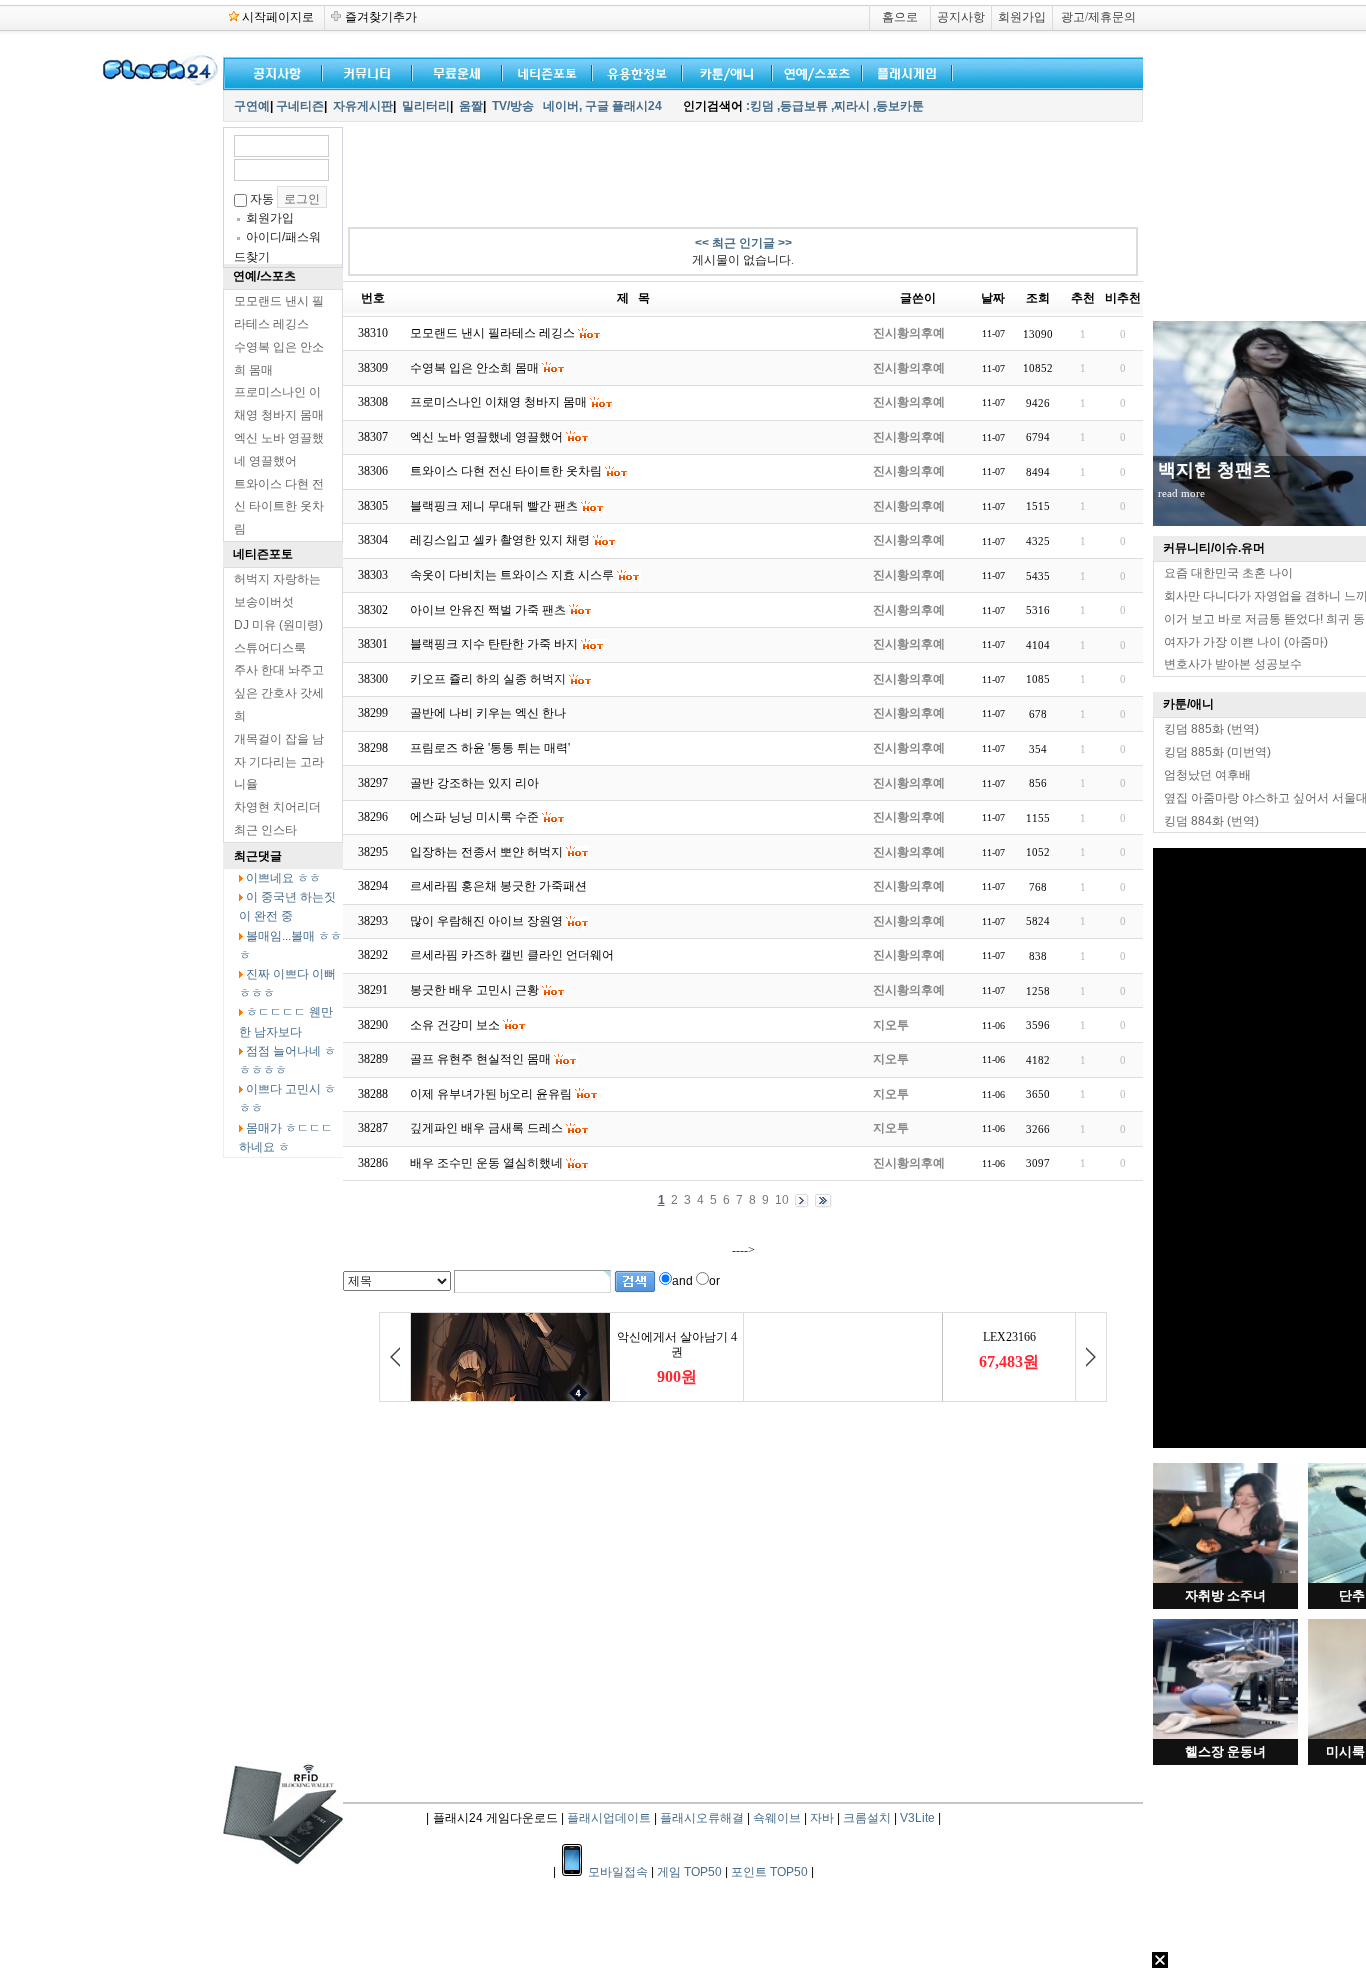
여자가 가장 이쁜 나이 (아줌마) (1246, 642)
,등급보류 (802, 106)
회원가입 (1022, 17)
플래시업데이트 (609, 1818)
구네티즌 (300, 106)
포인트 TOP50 (769, 1872)
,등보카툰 (898, 106)
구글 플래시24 (625, 106)
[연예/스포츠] (813, 71)
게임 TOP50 (689, 1872)
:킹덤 (760, 106)
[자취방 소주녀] (1225, 1579)
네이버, (562, 106)
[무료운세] (453, 71)
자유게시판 (363, 106)
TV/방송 (513, 106)
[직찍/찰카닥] (543, 71)
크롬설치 (867, 1818)
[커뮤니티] (368, 71)
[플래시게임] (903, 71)
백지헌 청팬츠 (1214, 470)
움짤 (471, 106)
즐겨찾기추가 (380, 17)
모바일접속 (619, 1872)
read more (1181, 493)
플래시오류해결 (703, 1818)
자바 (822, 1818)
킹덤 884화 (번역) (1211, 821)
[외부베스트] (723, 71)
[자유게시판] (633, 71)
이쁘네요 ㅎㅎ (283, 878)
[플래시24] (158, 82)
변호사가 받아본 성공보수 (1233, 664)
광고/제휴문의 (1098, 17)
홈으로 (900, 17)
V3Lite (917, 1818)
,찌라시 (850, 106)
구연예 (252, 106)
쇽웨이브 (777, 1818)
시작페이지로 (278, 17)
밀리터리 (426, 106)
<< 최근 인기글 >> (743, 243)
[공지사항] (273, 71)
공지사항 (961, 17)
